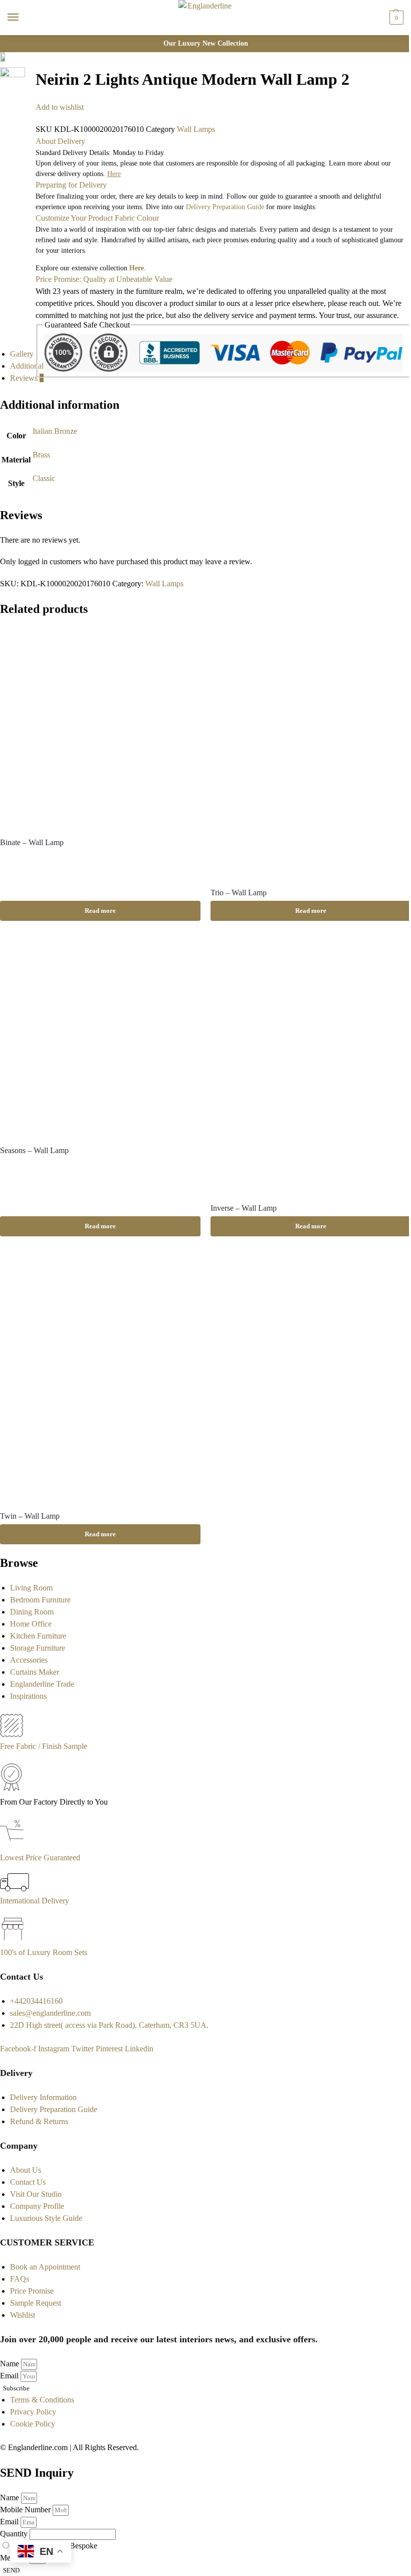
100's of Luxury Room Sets (44, 1952)
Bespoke (83, 2546)
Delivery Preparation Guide (225, 207)
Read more (100, 911)
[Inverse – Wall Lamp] (311, 1065)
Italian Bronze (55, 431)
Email (10, 2376)
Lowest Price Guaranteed (40, 1858)
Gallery (22, 354)
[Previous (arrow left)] (28, 109)
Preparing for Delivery (71, 185)
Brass (41, 455)
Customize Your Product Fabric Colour (97, 218)
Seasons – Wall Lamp (34, 1150)
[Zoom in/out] (28, 97)
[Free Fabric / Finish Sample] (12, 1734)
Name (11, 2364)
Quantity (15, 2534)
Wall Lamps (196, 129)
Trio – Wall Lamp (239, 893)
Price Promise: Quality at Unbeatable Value (104, 279)
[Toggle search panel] (11, 42)
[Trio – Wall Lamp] (311, 753)
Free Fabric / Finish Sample (44, 1746)
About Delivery (60, 141)
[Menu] (23, 18)
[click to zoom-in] (13, 80)
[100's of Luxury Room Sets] (13, 1940)
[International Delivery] (15, 1889)
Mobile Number (26, 2510)
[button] (395, 18)
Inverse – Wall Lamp (244, 1208)
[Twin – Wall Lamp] (100, 1377)
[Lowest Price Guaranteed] (14, 1845)
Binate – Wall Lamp (32, 842)
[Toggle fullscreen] (28, 85)
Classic (44, 478)
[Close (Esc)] (28, 61)
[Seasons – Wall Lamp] (100, 1036)
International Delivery (35, 1901)
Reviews (27, 378)
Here (137, 268)
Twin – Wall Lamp (30, 1516)
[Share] (28, 73)
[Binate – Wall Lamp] (100, 728)
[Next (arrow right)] (28, 121)
